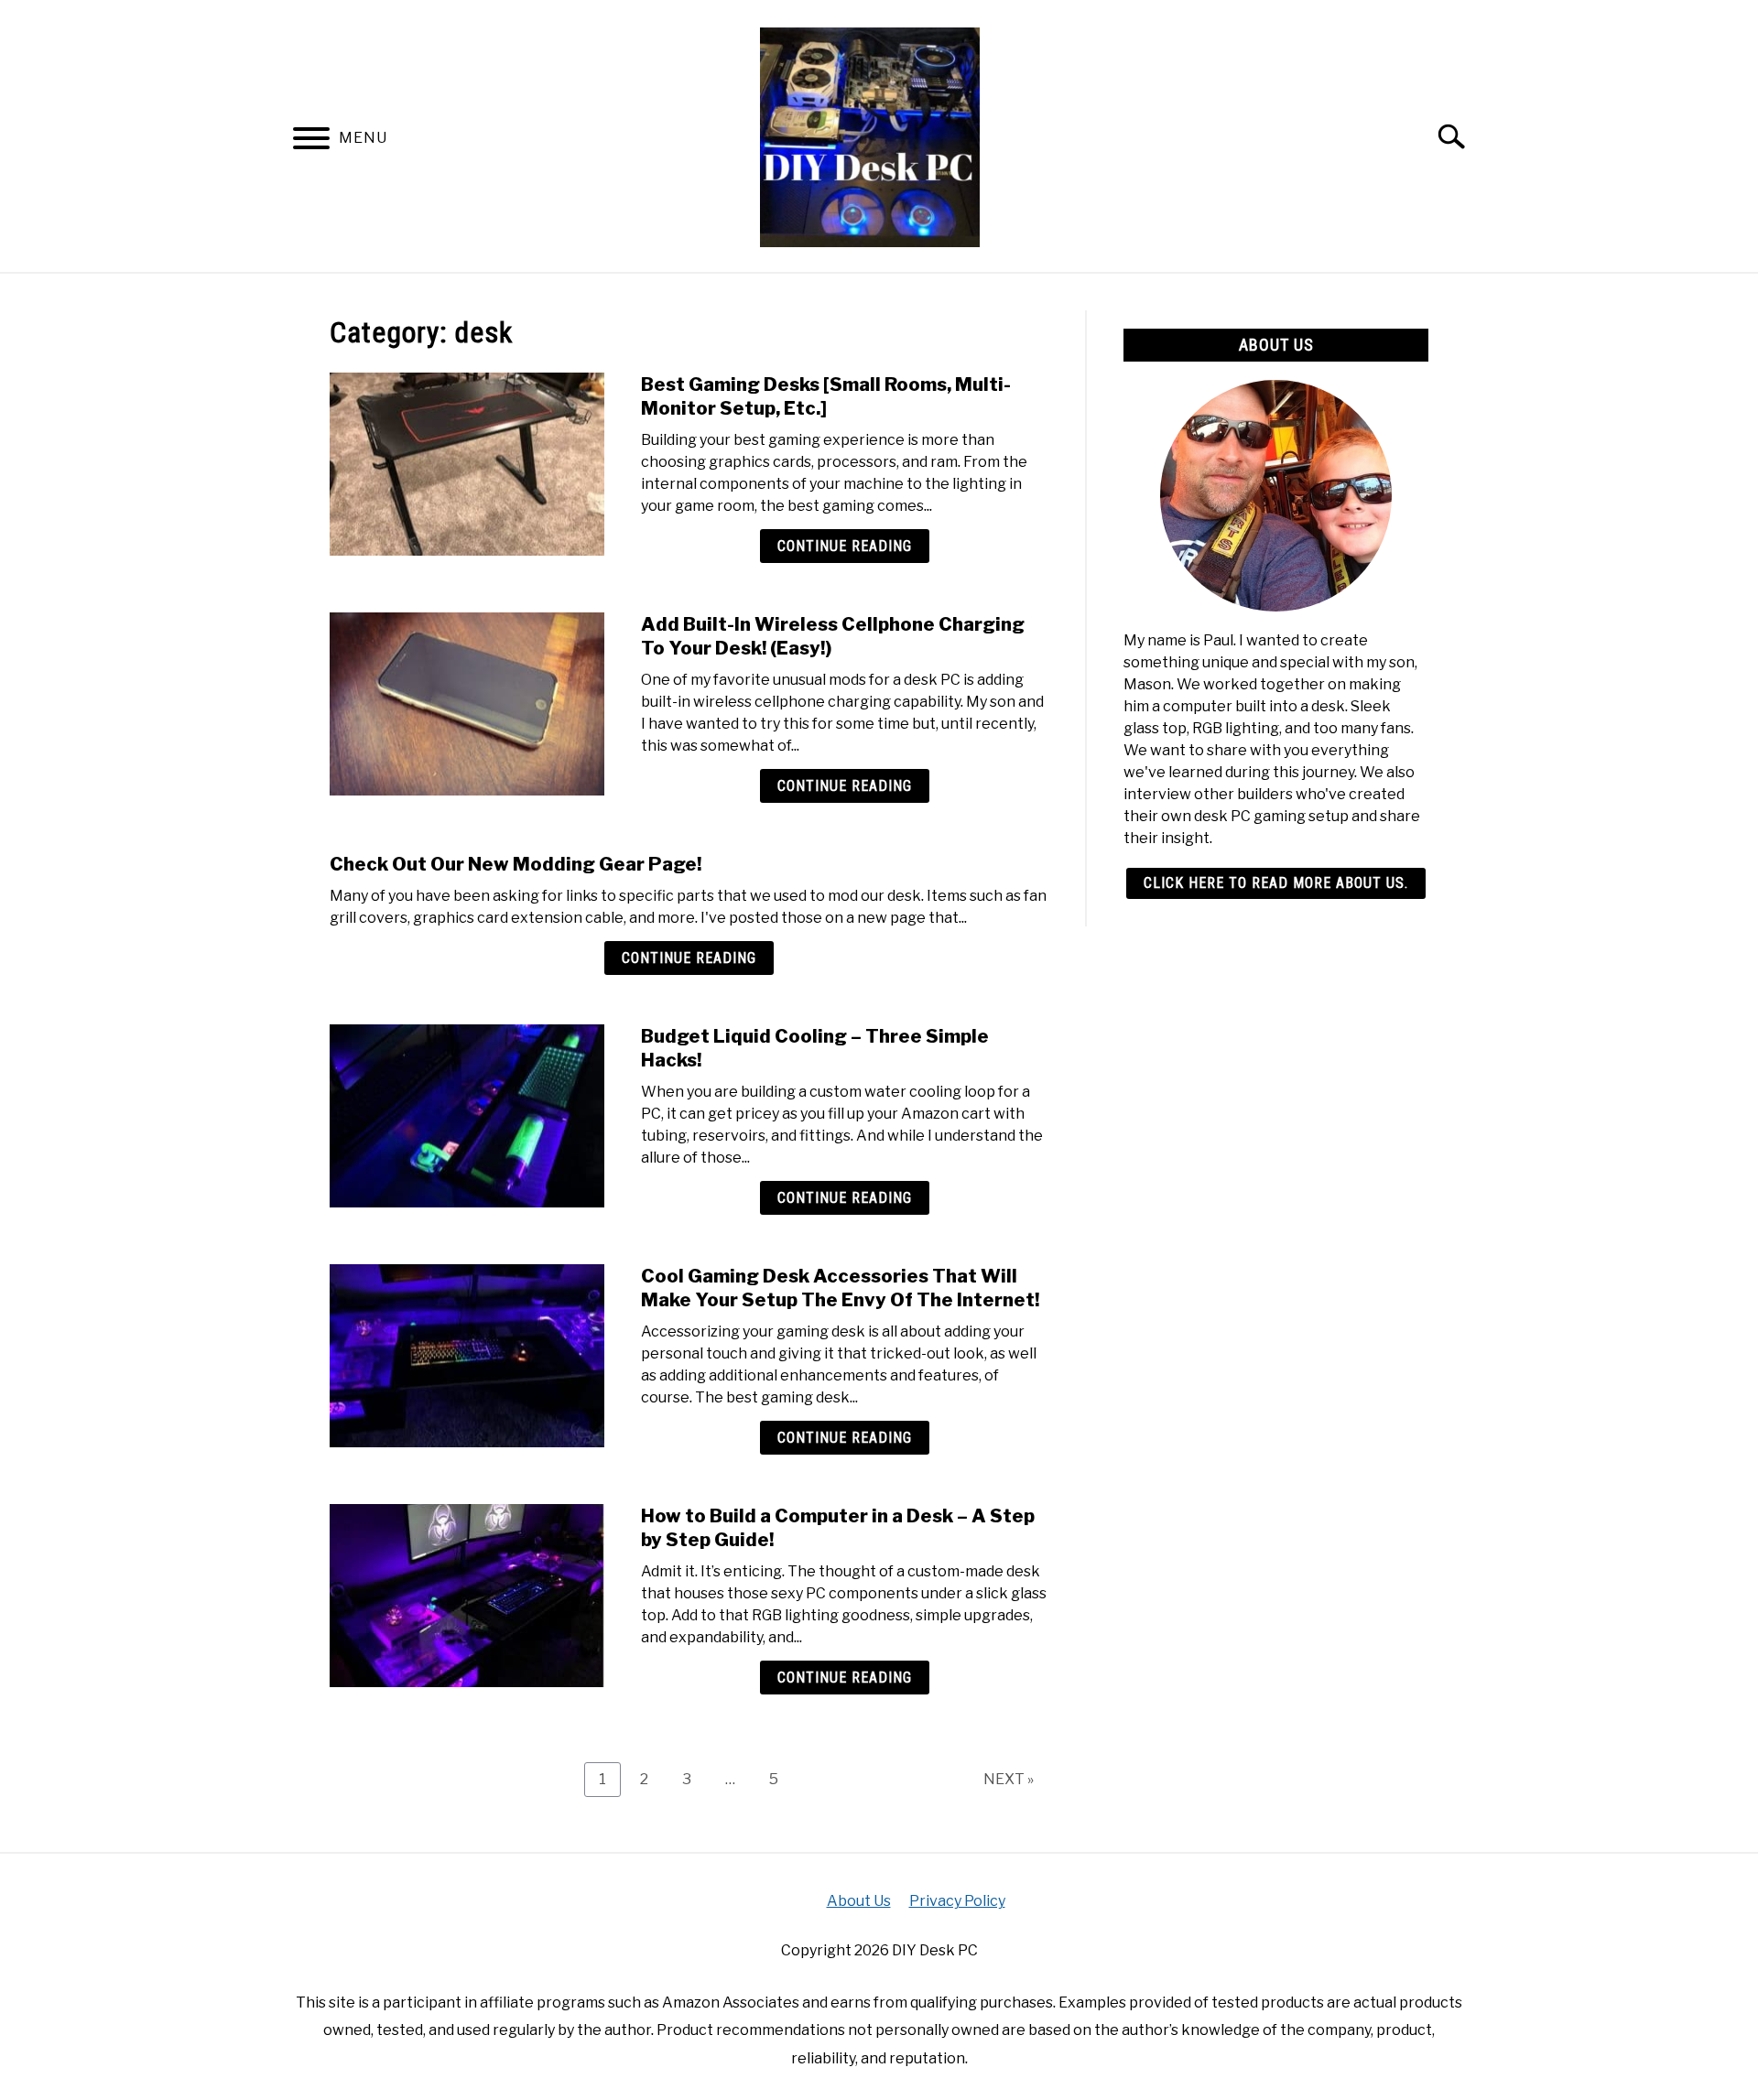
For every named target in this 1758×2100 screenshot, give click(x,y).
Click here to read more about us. (1276, 883)
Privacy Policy (957, 1901)
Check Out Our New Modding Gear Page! (515, 864)
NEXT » (1009, 1779)
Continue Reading (845, 546)
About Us (859, 1901)
